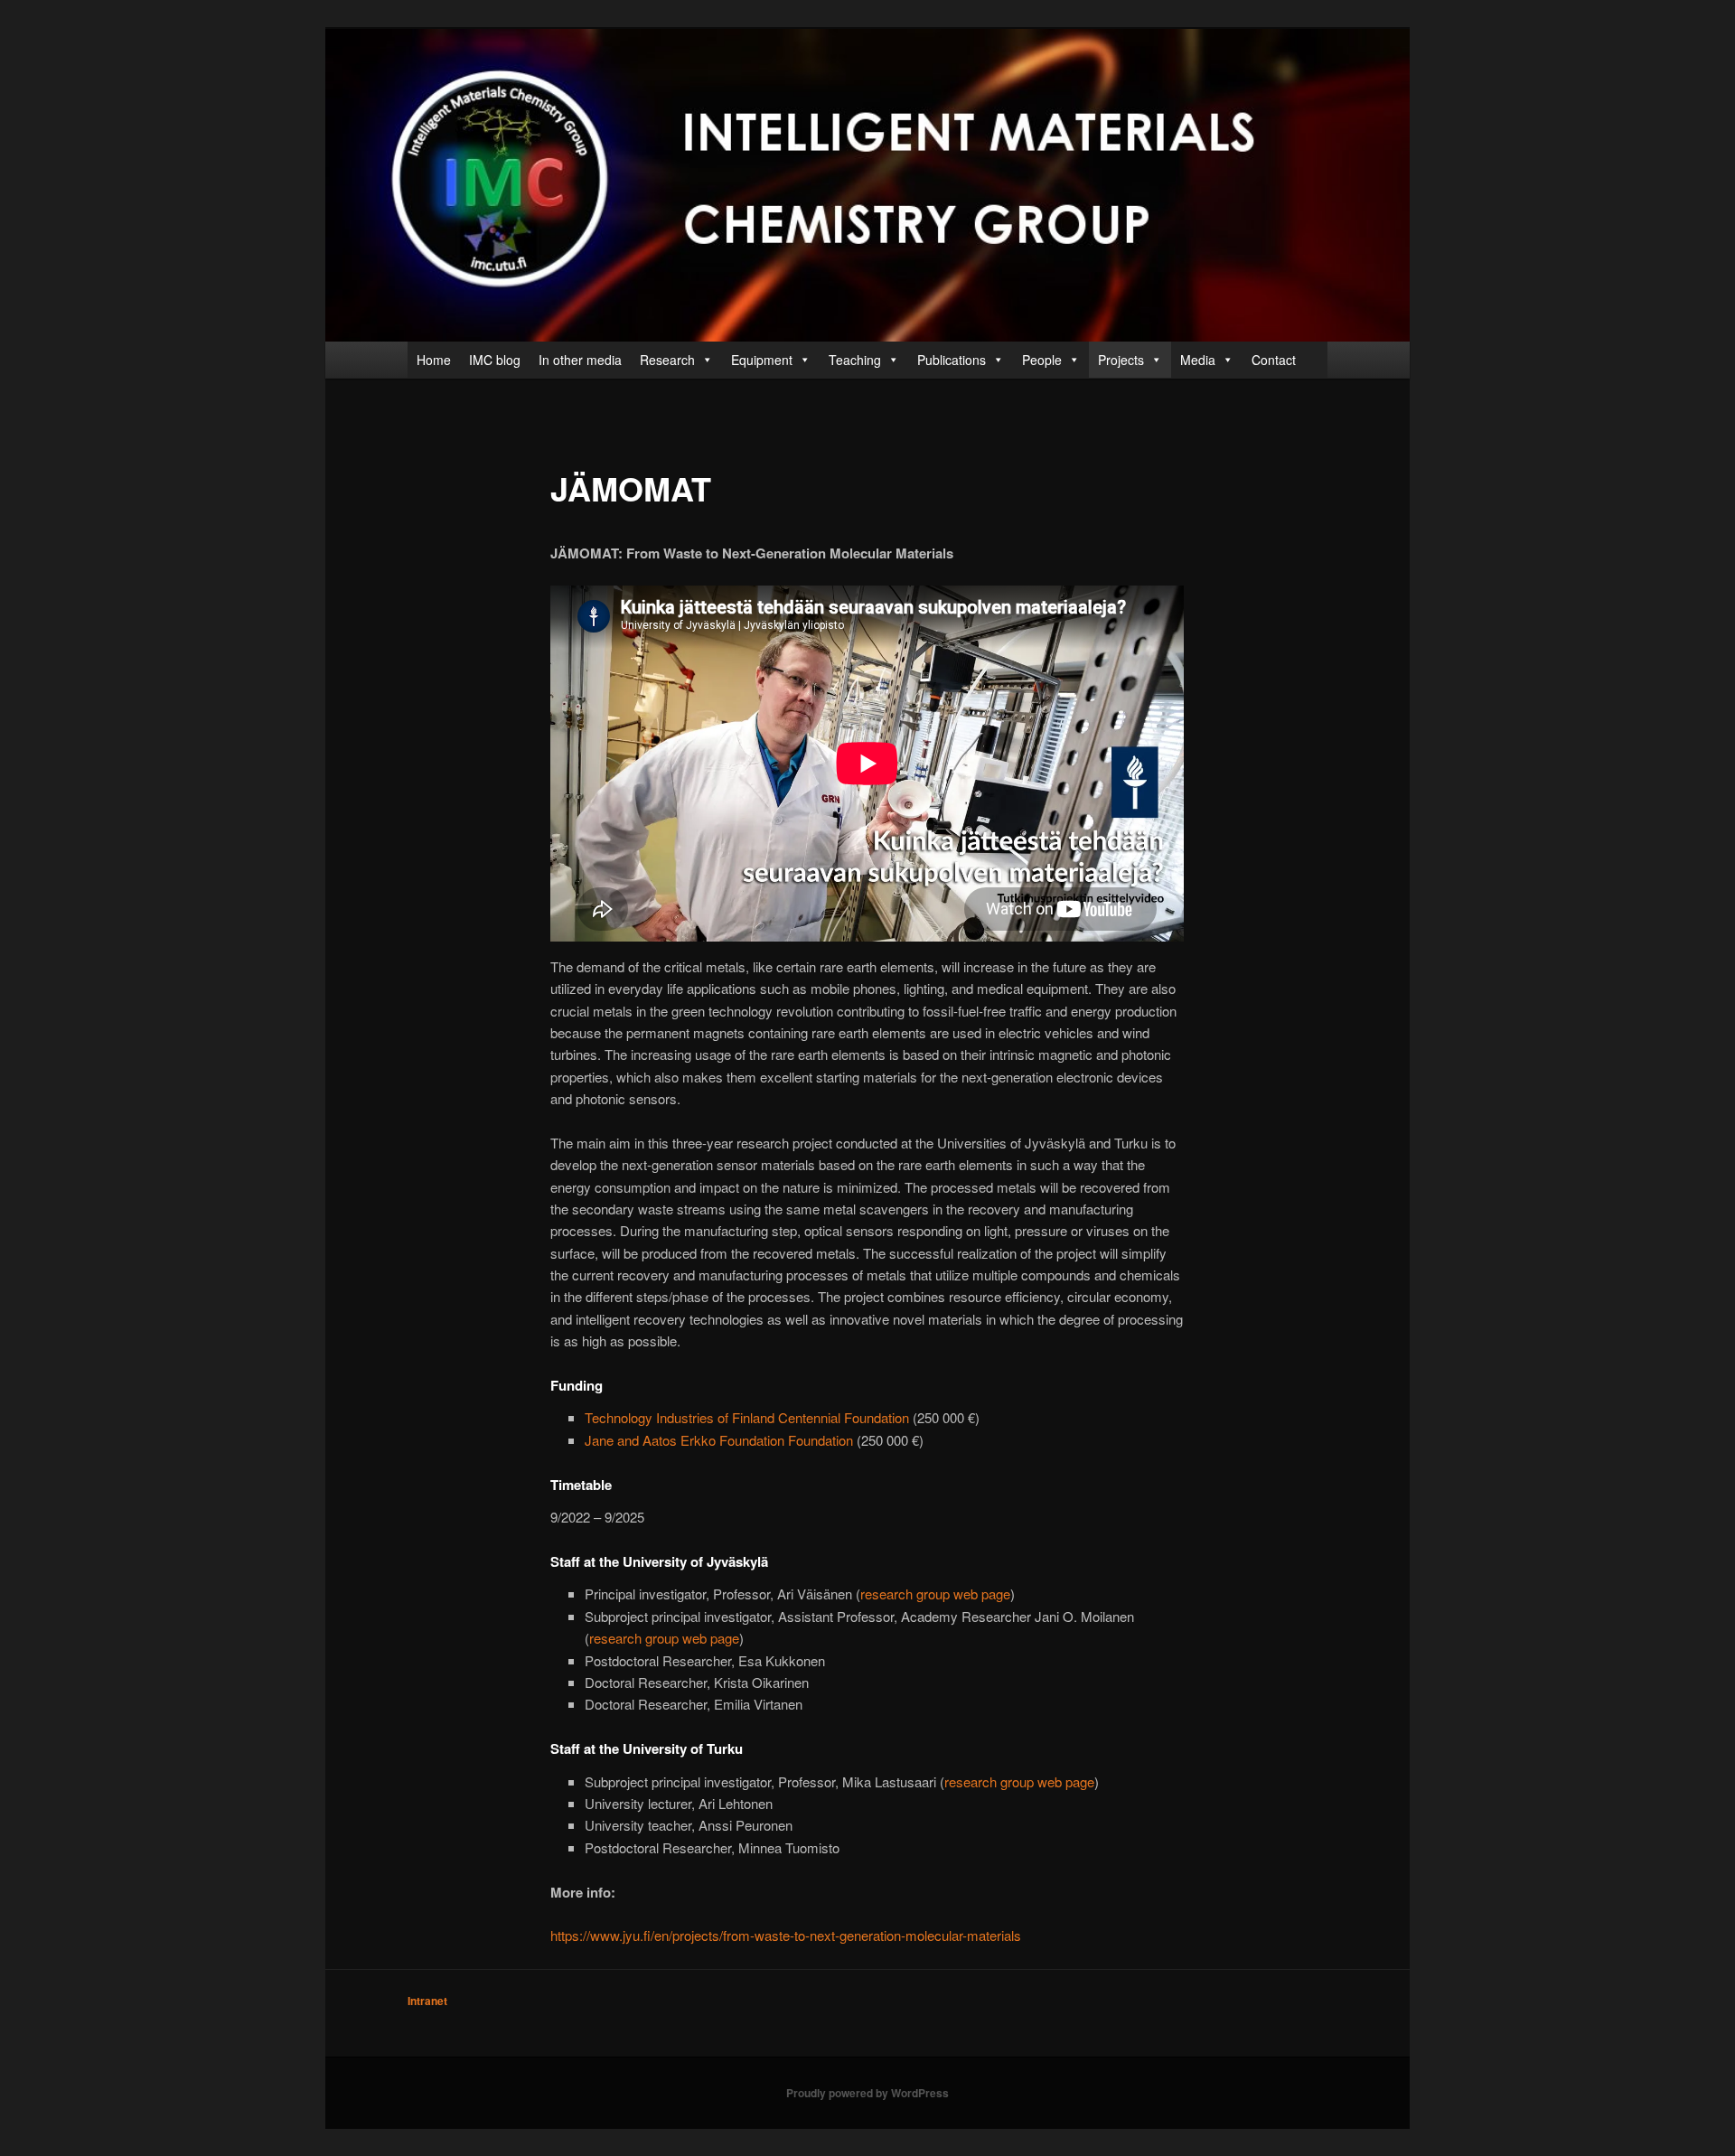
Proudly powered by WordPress (867, 2093)
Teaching (855, 360)
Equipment (762, 360)
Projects (1121, 360)
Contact (1274, 360)
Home (434, 360)
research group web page (935, 1594)
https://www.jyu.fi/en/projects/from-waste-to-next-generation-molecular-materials (786, 1935)
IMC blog (495, 360)
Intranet (427, 2001)
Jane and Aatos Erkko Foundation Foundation (719, 1440)
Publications (952, 360)
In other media (580, 360)
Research (667, 360)
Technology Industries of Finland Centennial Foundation (747, 1417)
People (1042, 360)
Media (1198, 360)
